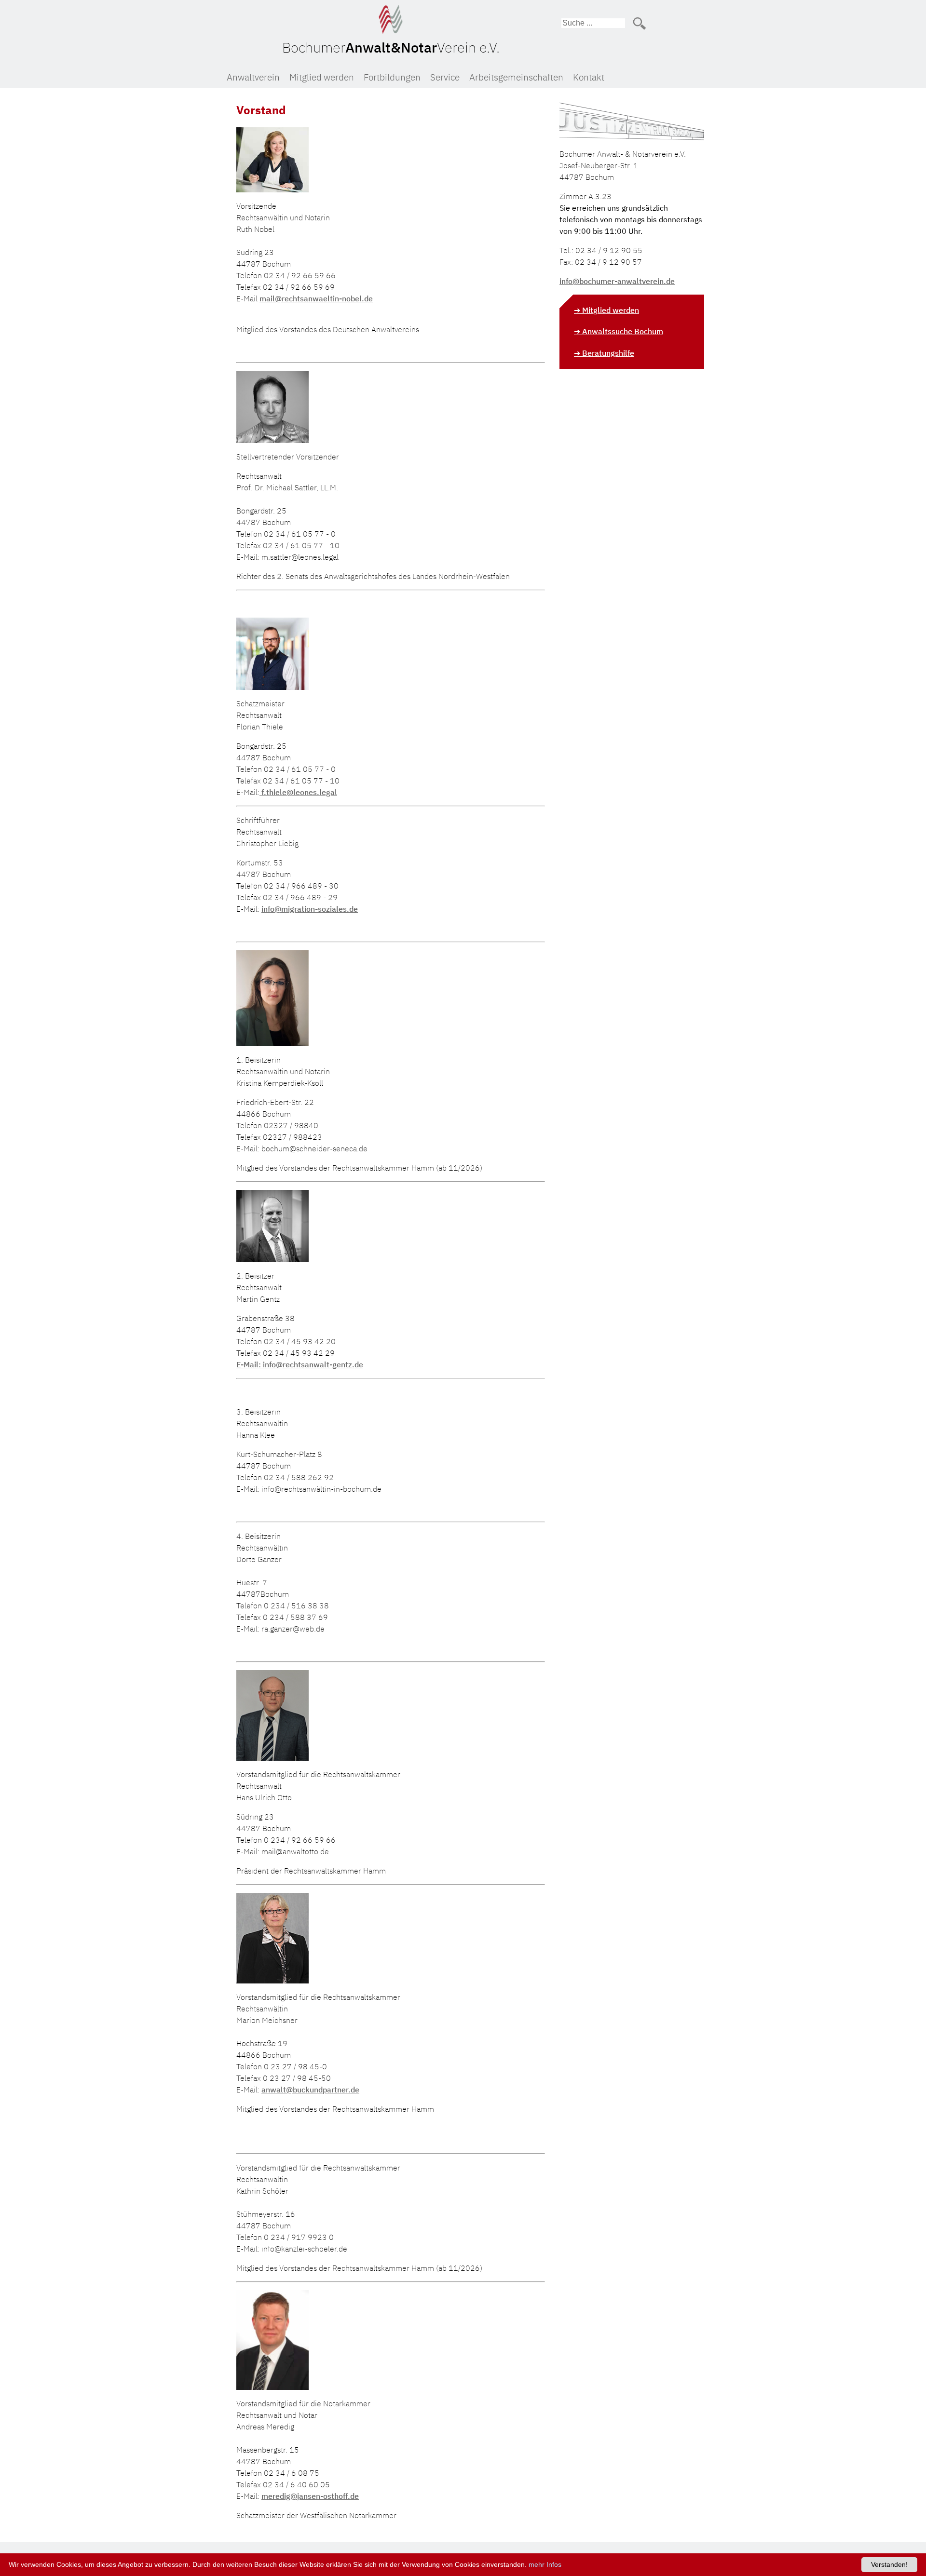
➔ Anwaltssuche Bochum (619, 331)
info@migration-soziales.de (310, 909)
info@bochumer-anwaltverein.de (617, 281)
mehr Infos (545, 2564)
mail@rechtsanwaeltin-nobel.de (316, 298)
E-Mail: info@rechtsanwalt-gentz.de (300, 1364)
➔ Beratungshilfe (604, 353)
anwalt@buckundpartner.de (310, 2090)
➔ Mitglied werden (606, 310)
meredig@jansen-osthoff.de (310, 2496)
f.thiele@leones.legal (298, 792)
